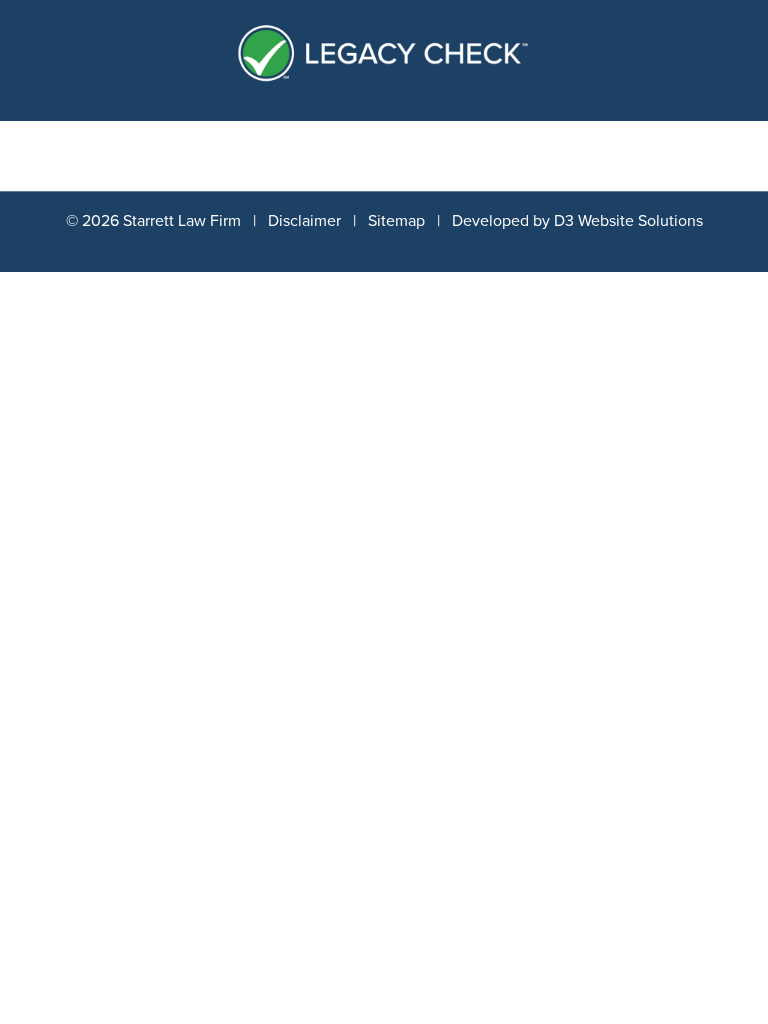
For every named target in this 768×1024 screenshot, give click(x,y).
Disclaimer (304, 221)
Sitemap (396, 221)
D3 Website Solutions (628, 221)
